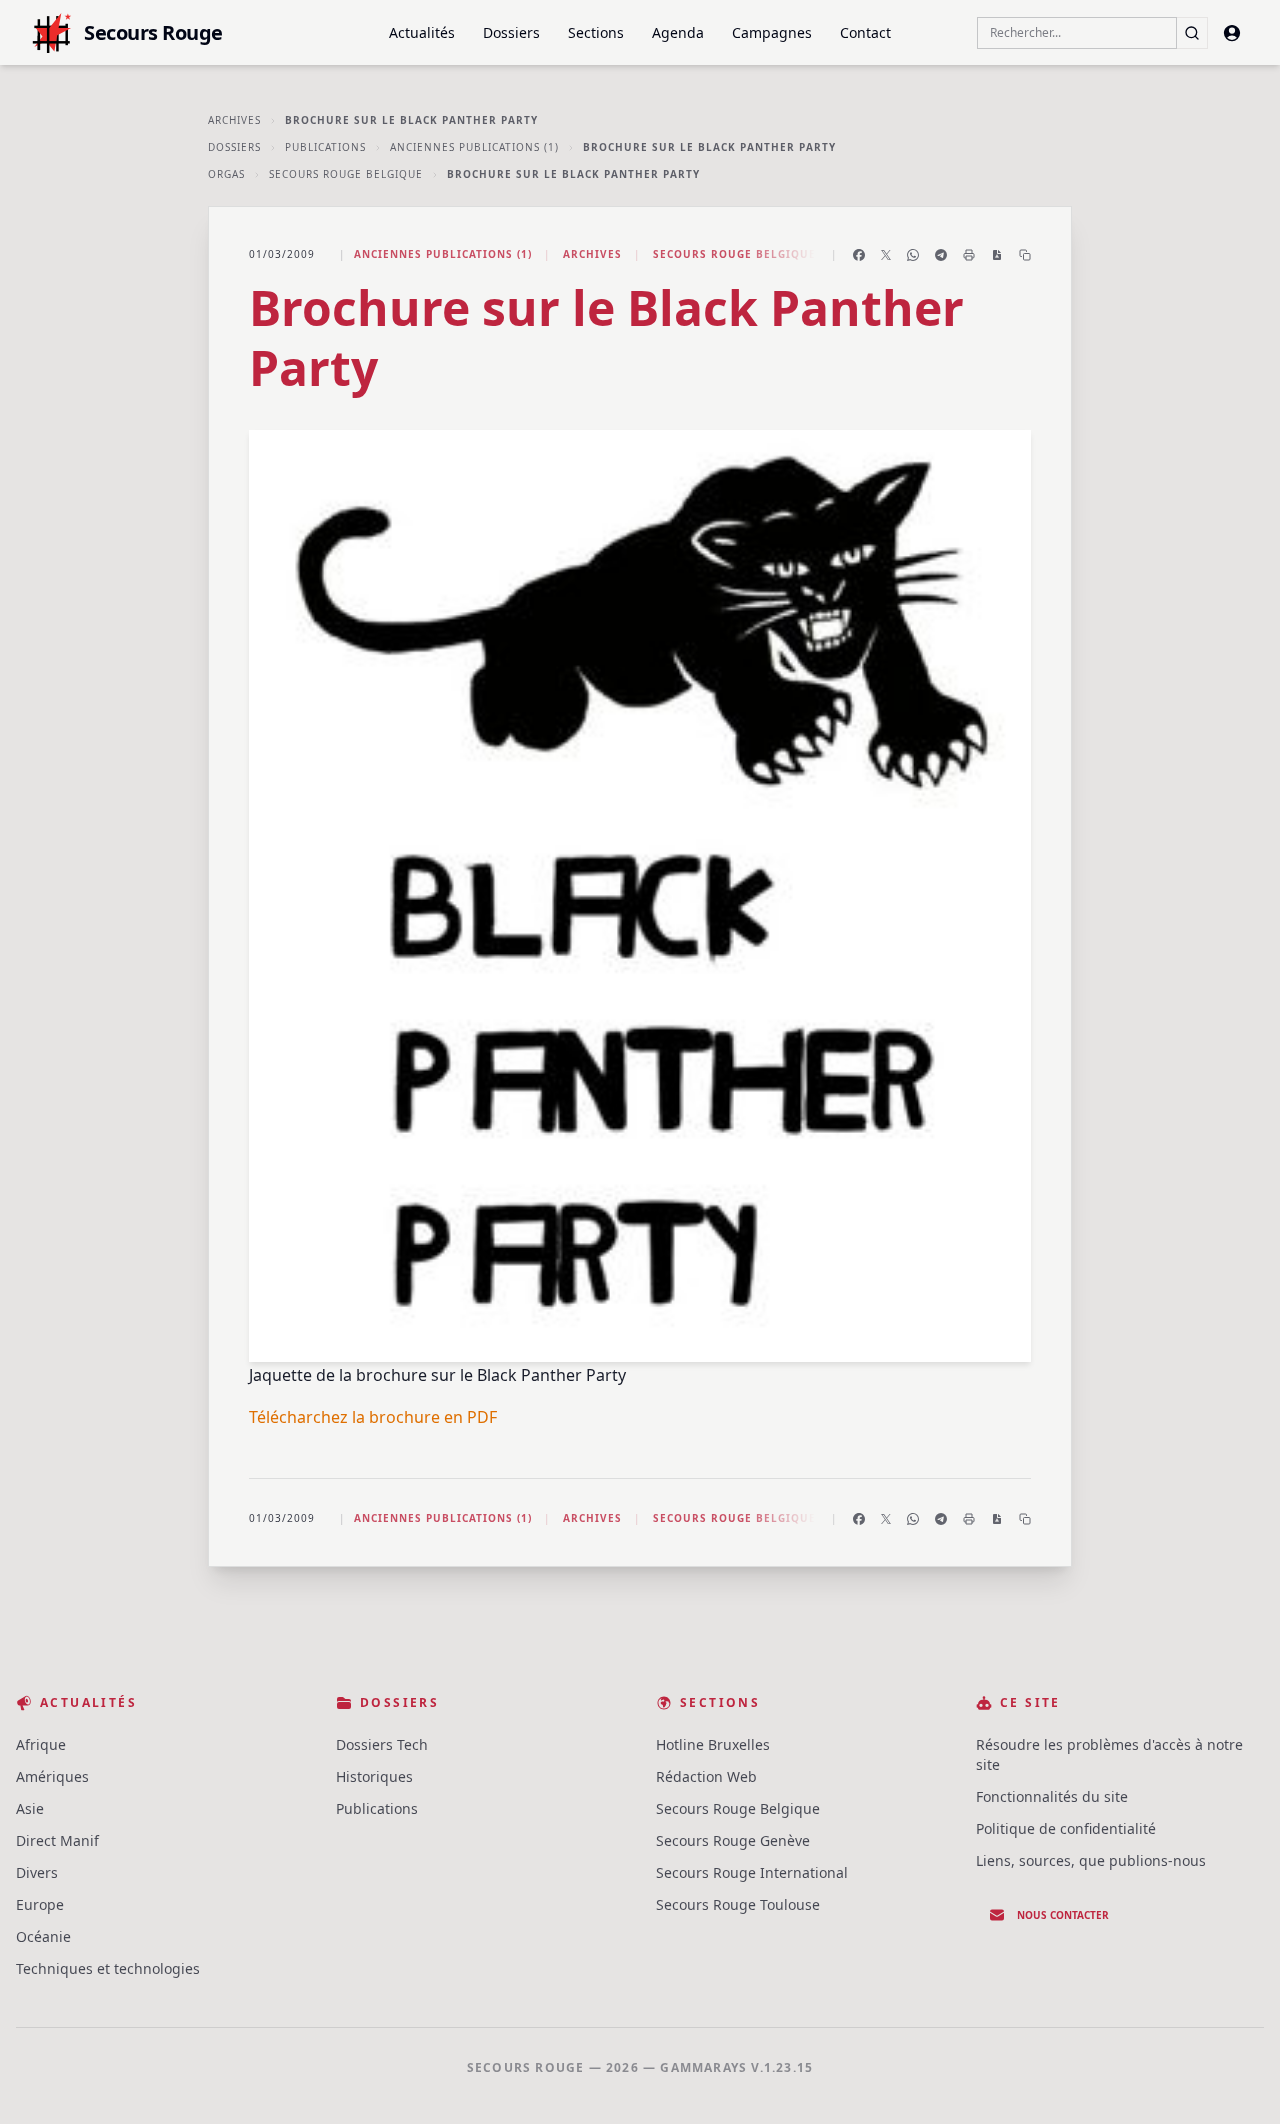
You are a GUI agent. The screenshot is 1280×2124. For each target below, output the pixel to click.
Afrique (41, 1744)
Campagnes (772, 32)
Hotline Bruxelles (713, 1744)
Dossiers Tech (382, 1744)
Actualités (422, 32)
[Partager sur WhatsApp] (913, 255)
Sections (596, 32)
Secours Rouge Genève (733, 1840)
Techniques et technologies (108, 1968)
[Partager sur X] (886, 255)
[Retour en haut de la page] (1236, 2080)
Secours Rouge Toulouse (738, 1904)
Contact (865, 32)
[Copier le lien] (1025, 255)
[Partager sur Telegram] (941, 255)
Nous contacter (1063, 1915)
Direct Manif (57, 1840)
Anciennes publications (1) (474, 147)
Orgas (226, 174)
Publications (325, 147)
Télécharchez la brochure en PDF (373, 1417)
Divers (37, 1872)
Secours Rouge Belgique (346, 174)
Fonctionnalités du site (1052, 1796)
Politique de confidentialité (1066, 1828)
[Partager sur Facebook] (859, 255)
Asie (30, 1808)
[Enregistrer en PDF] (997, 255)
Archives (234, 120)
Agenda (678, 32)
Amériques (52, 1776)
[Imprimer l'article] (969, 255)
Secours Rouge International (752, 1872)
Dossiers (511, 32)
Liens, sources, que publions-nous (1091, 1860)
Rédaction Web (706, 1776)
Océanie (43, 1936)
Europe (40, 1904)
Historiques (374, 1776)
